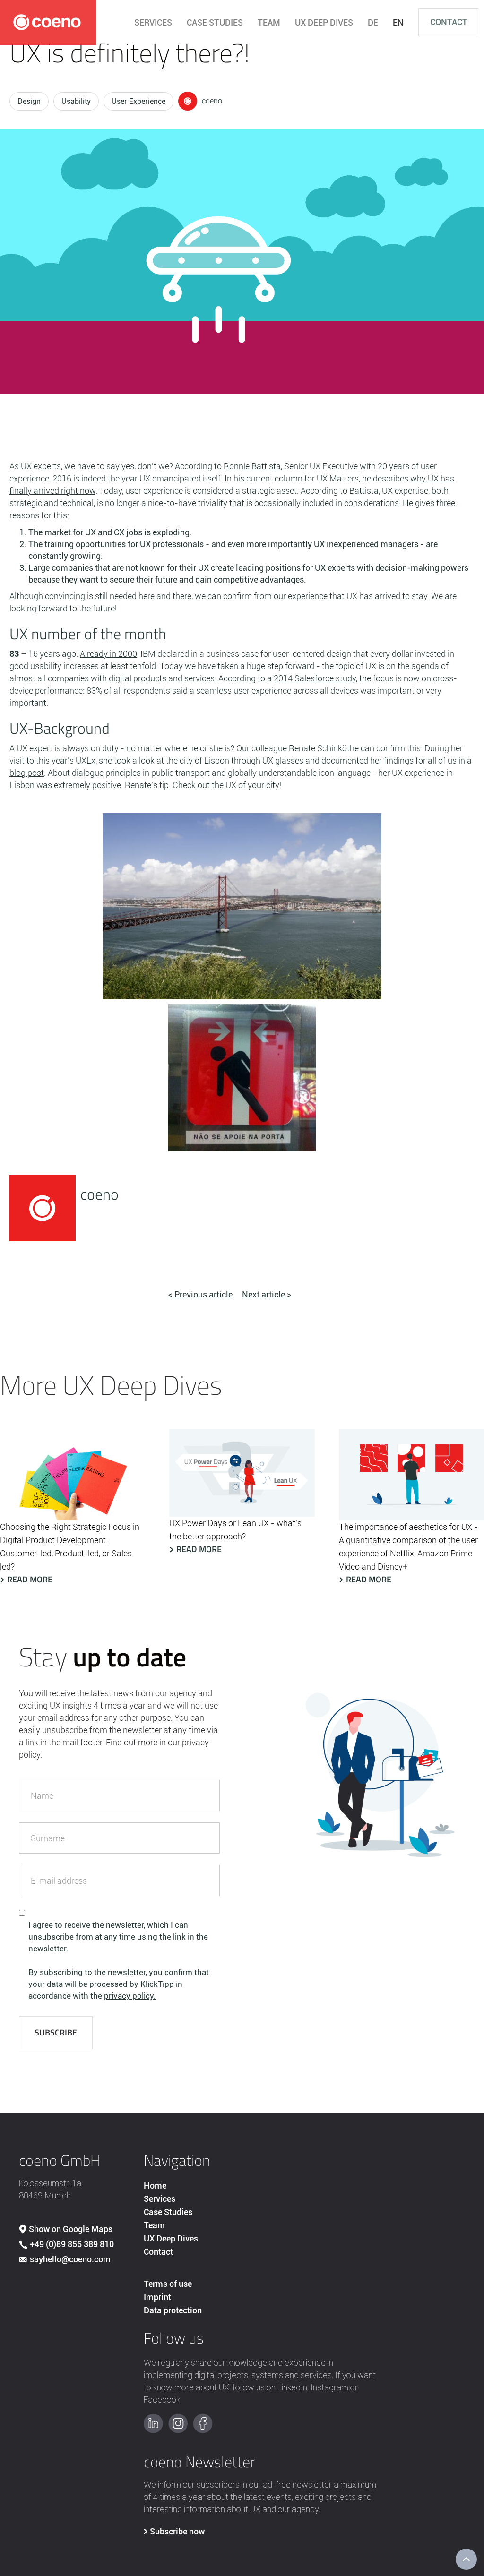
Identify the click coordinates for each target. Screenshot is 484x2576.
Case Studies (168, 2212)
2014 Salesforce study (315, 678)
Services (160, 2199)
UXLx (86, 760)
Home (155, 2185)
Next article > (267, 1294)
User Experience (138, 101)
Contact (449, 22)
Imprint (157, 2297)
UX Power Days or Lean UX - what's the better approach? (235, 1530)
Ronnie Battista (252, 466)
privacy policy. (130, 1996)
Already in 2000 (108, 654)
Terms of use (168, 2284)
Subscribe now (177, 2531)
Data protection (173, 2310)
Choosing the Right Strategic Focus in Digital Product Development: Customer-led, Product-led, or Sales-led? (70, 1547)
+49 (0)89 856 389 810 (72, 2244)
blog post (27, 773)
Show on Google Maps (71, 2229)
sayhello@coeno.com (70, 2259)
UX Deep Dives (171, 2238)
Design (29, 101)
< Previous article (200, 1294)
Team (154, 2225)
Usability (76, 101)
